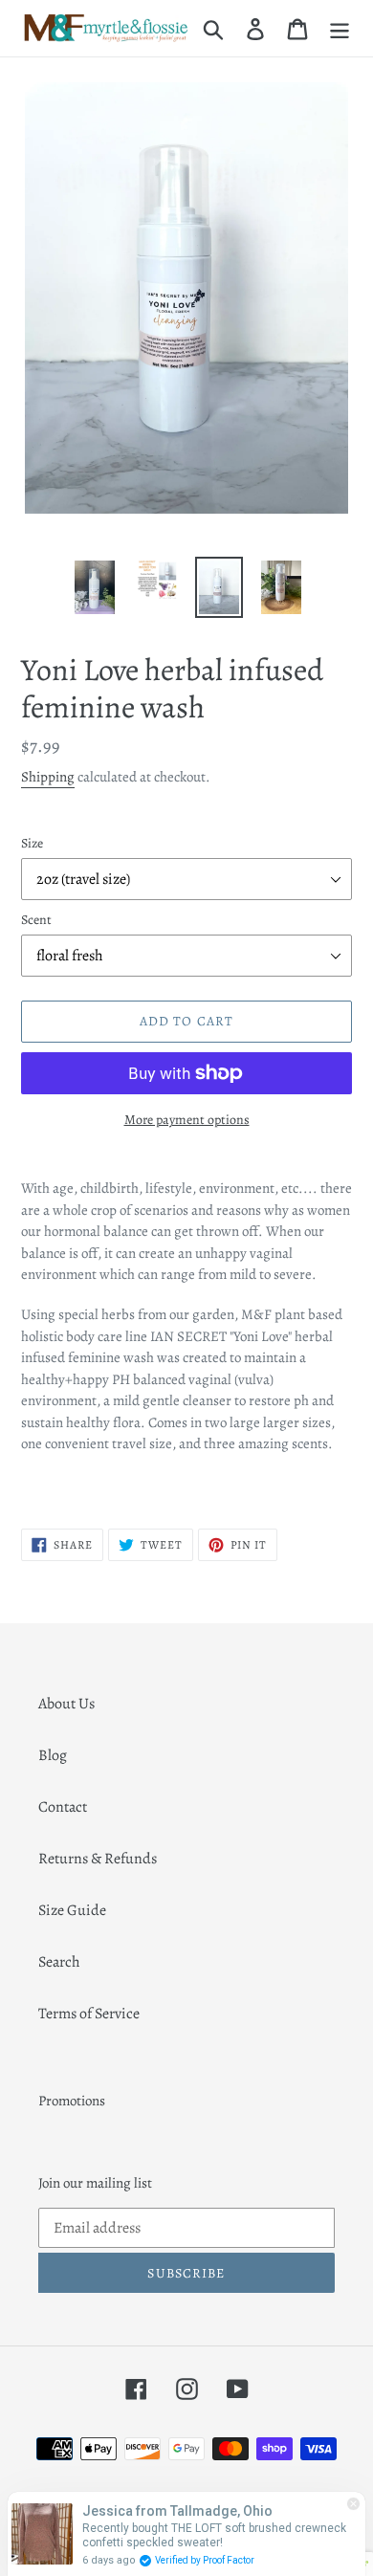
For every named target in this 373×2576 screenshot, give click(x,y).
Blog (53, 1755)
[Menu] (340, 28)
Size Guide (72, 1910)
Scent (36, 920)
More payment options (187, 1120)
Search (59, 1962)
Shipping (48, 777)
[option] (95, 587)
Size (32, 843)
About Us (66, 1704)
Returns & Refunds (98, 1859)
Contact (63, 1807)
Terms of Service (89, 2014)
